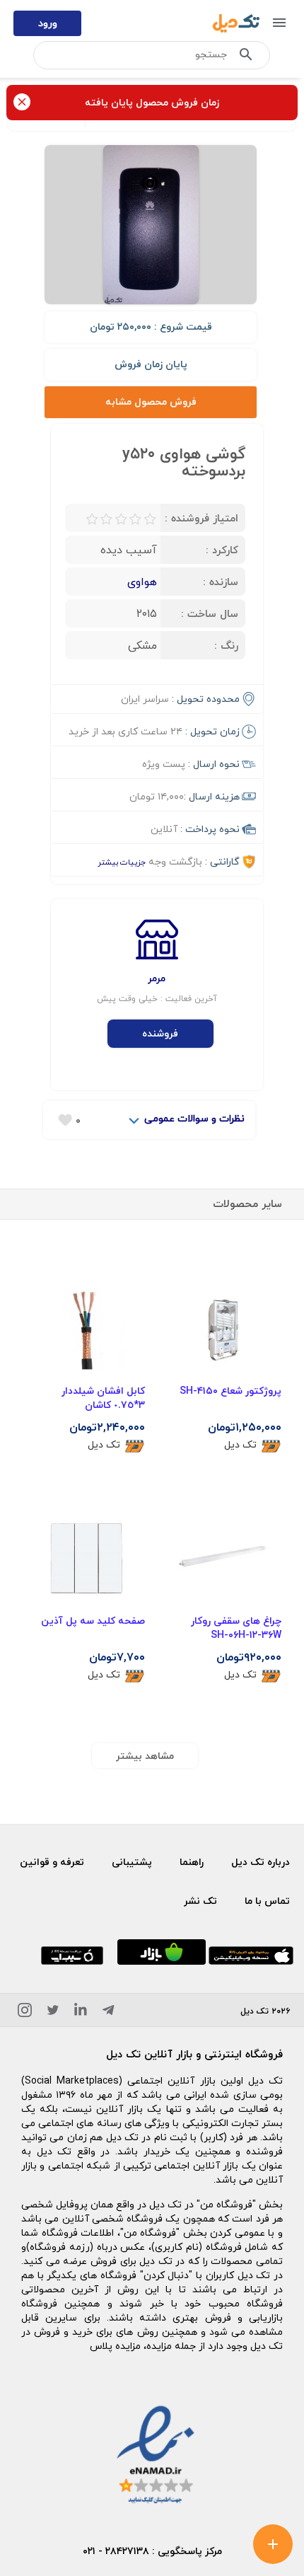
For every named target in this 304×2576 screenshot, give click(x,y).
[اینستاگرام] (25, 2012)
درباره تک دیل (261, 1862)
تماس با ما (267, 1901)
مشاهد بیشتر (145, 1756)
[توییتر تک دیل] (53, 2012)
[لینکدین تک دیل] (81, 2012)
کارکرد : (222, 550)
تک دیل (240, 1444)
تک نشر (200, 1901)
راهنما (192, 1862)
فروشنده (160, 1033)
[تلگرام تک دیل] (108, 2012)
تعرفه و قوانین (52, 1862)
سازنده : (221, 582)
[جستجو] (246, 57)
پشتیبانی (132, 1862)
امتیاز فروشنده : (201, 518)
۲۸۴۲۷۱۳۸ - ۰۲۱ (116, 2551)
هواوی (142, 582)
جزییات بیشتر (122, 862)
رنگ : (226, 645)
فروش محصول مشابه (151, 402)
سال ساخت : (210, 613)
